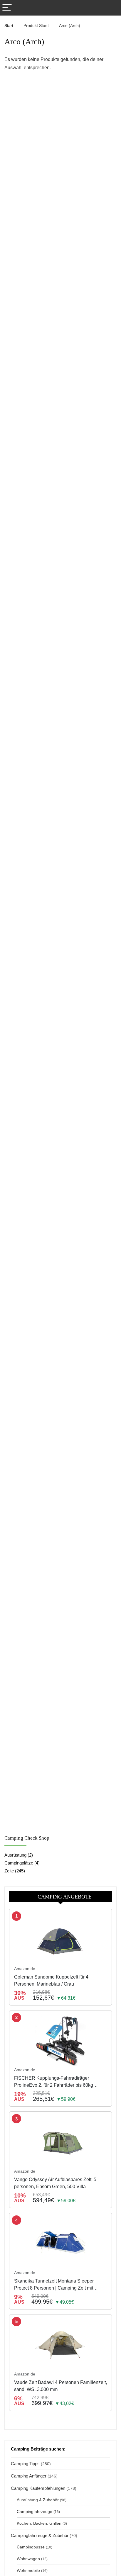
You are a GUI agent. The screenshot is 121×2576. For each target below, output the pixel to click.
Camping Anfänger (29, 2476)
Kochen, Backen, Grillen (39, 2523)
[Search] (112, 8)
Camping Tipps (25, 2464)
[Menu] (7, 8)
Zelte (9, 1871)
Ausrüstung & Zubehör (38, 2500)
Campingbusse (31, 2547)
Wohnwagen (28, 2559)
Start (9, 26)
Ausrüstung (15, 1855)
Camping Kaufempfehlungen (38, 2488)
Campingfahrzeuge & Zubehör (40, 2535)
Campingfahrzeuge (35, 2512)
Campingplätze (19, 1863)
